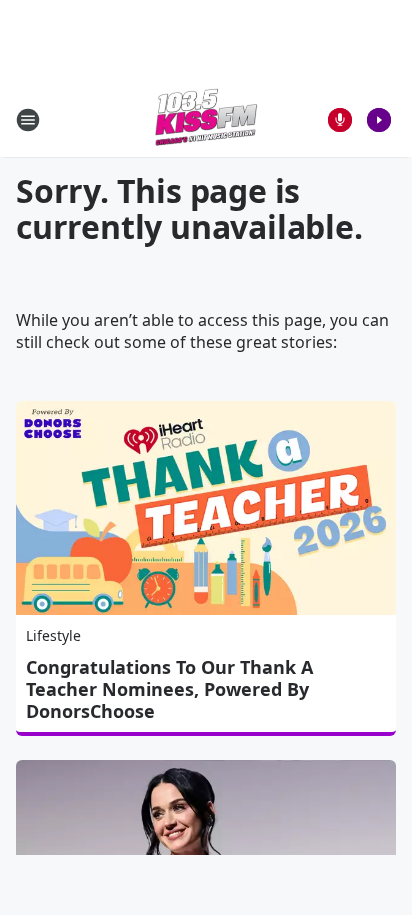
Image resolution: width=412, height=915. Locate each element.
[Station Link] (206, 119)
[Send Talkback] (340, 120)
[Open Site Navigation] (28, 120)
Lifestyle (53, 635)
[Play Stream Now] (379, 120)
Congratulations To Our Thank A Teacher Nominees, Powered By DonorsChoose (169, 689)
